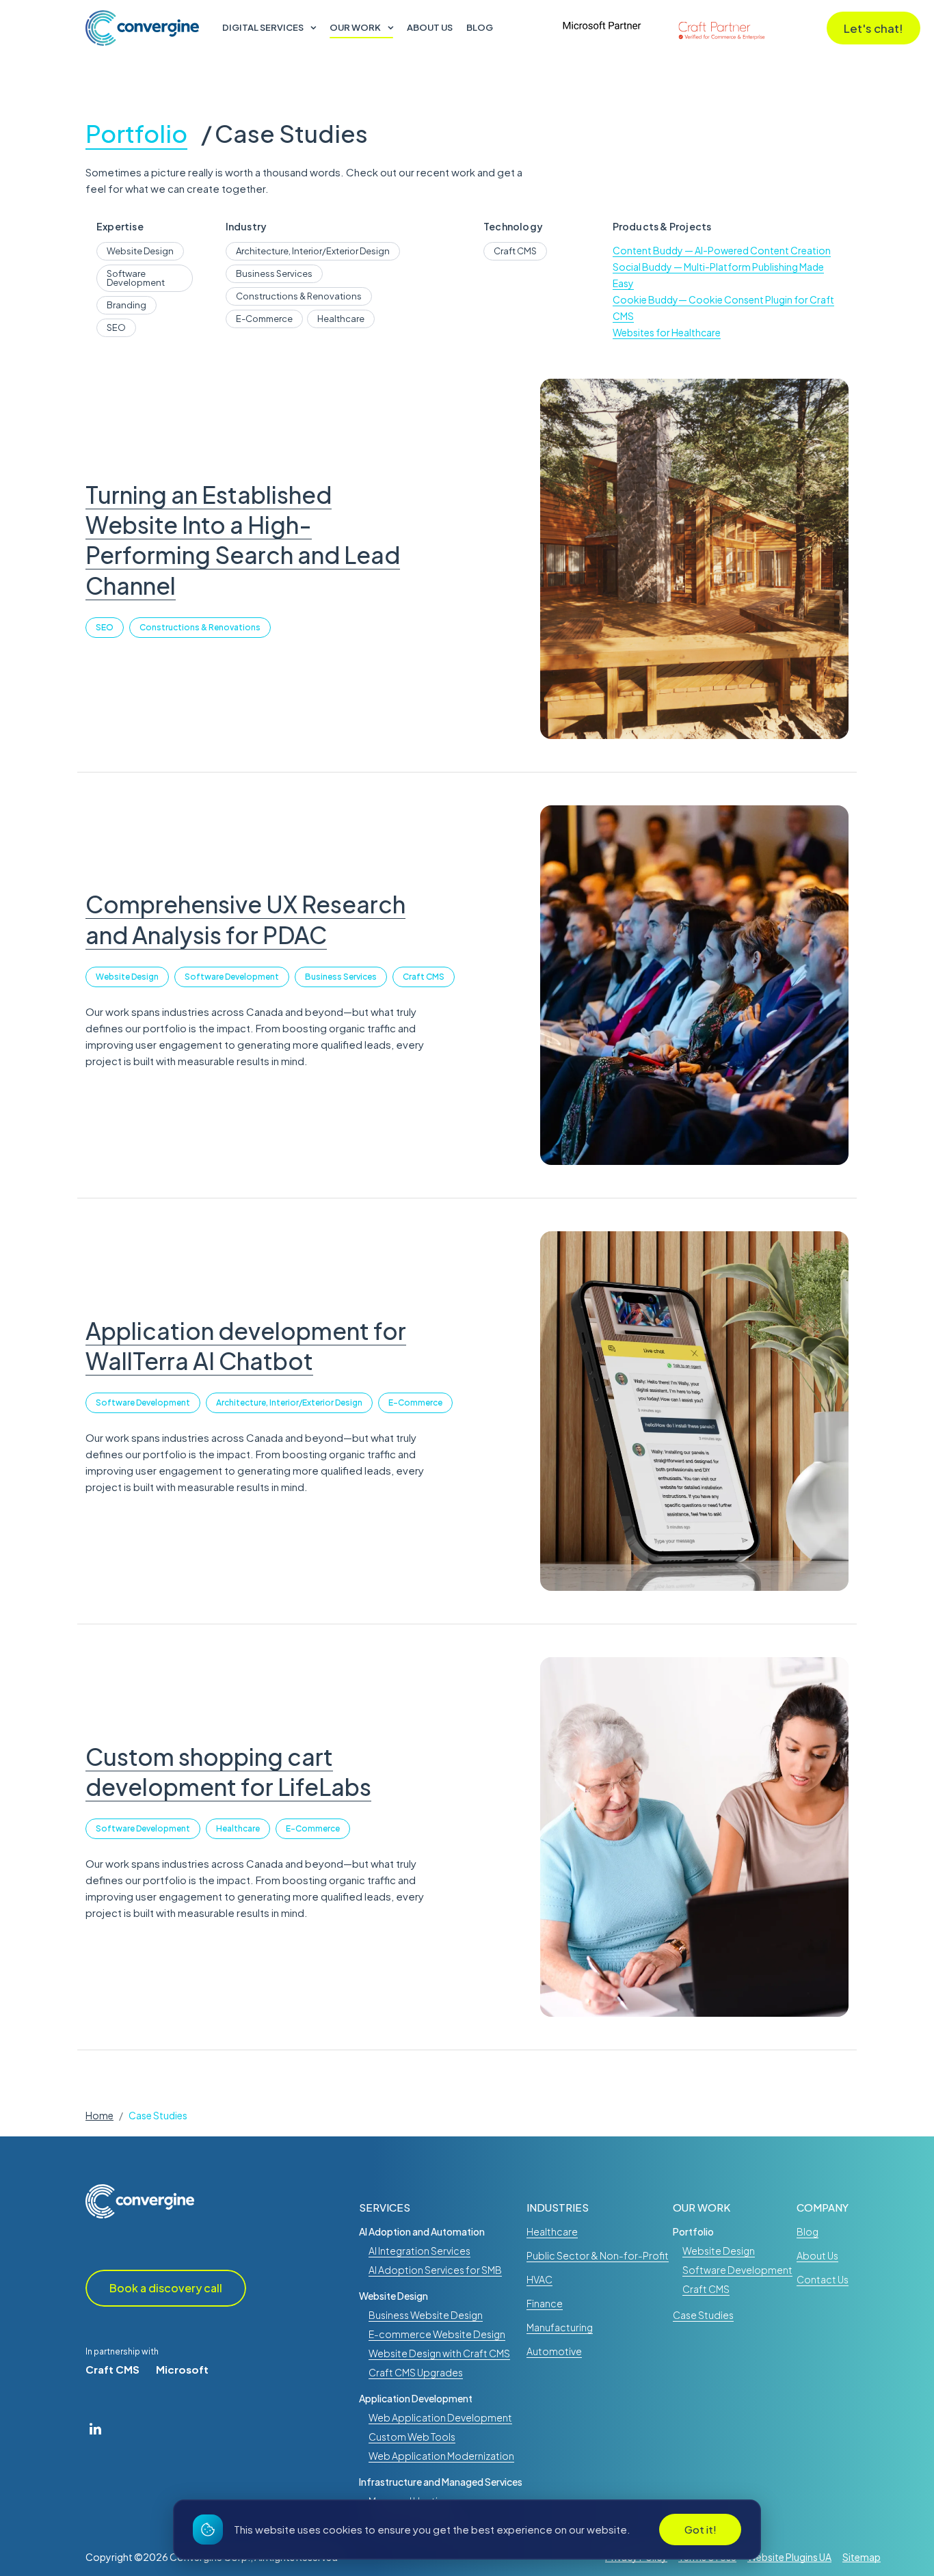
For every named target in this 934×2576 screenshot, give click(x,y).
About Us (430, 28)
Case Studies (291, 135)
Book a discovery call (166, 2288)
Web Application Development (440, 2417)
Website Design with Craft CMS (439, 2353)
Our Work (355, 28)
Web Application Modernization (441, 2456)
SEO (105, 627)
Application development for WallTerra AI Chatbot (246, 1346)
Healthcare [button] (341, 319)
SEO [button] (116, 327)
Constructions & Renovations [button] (299, 296)
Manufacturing (560, 2327)
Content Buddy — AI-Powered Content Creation (722, 250)
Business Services (341, 977)
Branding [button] (126, 305)
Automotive (554, 2351)
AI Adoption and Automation (422, 2231)
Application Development (416, 2398)
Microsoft (182, 2369)
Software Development (232, 977)
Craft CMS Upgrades (416, 2372)
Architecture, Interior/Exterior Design (289, 1403)
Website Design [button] (140, 251)
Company (823, 2207)
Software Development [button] (136, 278)
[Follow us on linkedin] (95, 2428)
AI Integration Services (419, 2251)
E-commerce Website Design (437, 2334)
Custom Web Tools (412, 2437)
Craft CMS (424, 977)
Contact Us (823, 2279)
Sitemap (862, 2557)
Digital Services (263, 28)
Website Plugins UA (789, 2557)
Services (385, 2207)
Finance (545, 2303)
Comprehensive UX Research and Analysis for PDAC (245, 919)
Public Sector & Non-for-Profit (598, 2255)
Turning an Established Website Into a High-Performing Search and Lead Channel (243, 540)
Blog (480, 28)
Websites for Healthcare (667, 332)
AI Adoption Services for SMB (435, 2270)
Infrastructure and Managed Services (441, 2482)
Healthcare (238, 1828)
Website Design (127, 977)
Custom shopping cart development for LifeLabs (228, 1772)
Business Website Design (426, 2315)
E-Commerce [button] (264, 319)
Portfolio (136, 135)
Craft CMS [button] (515, 251)
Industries (558, 2207)
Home (99, 2115)
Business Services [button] (274, 273)
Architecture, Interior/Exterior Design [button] (313, 251)
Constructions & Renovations (200, 627)
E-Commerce (415, 1403)
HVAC (539, 2279)
